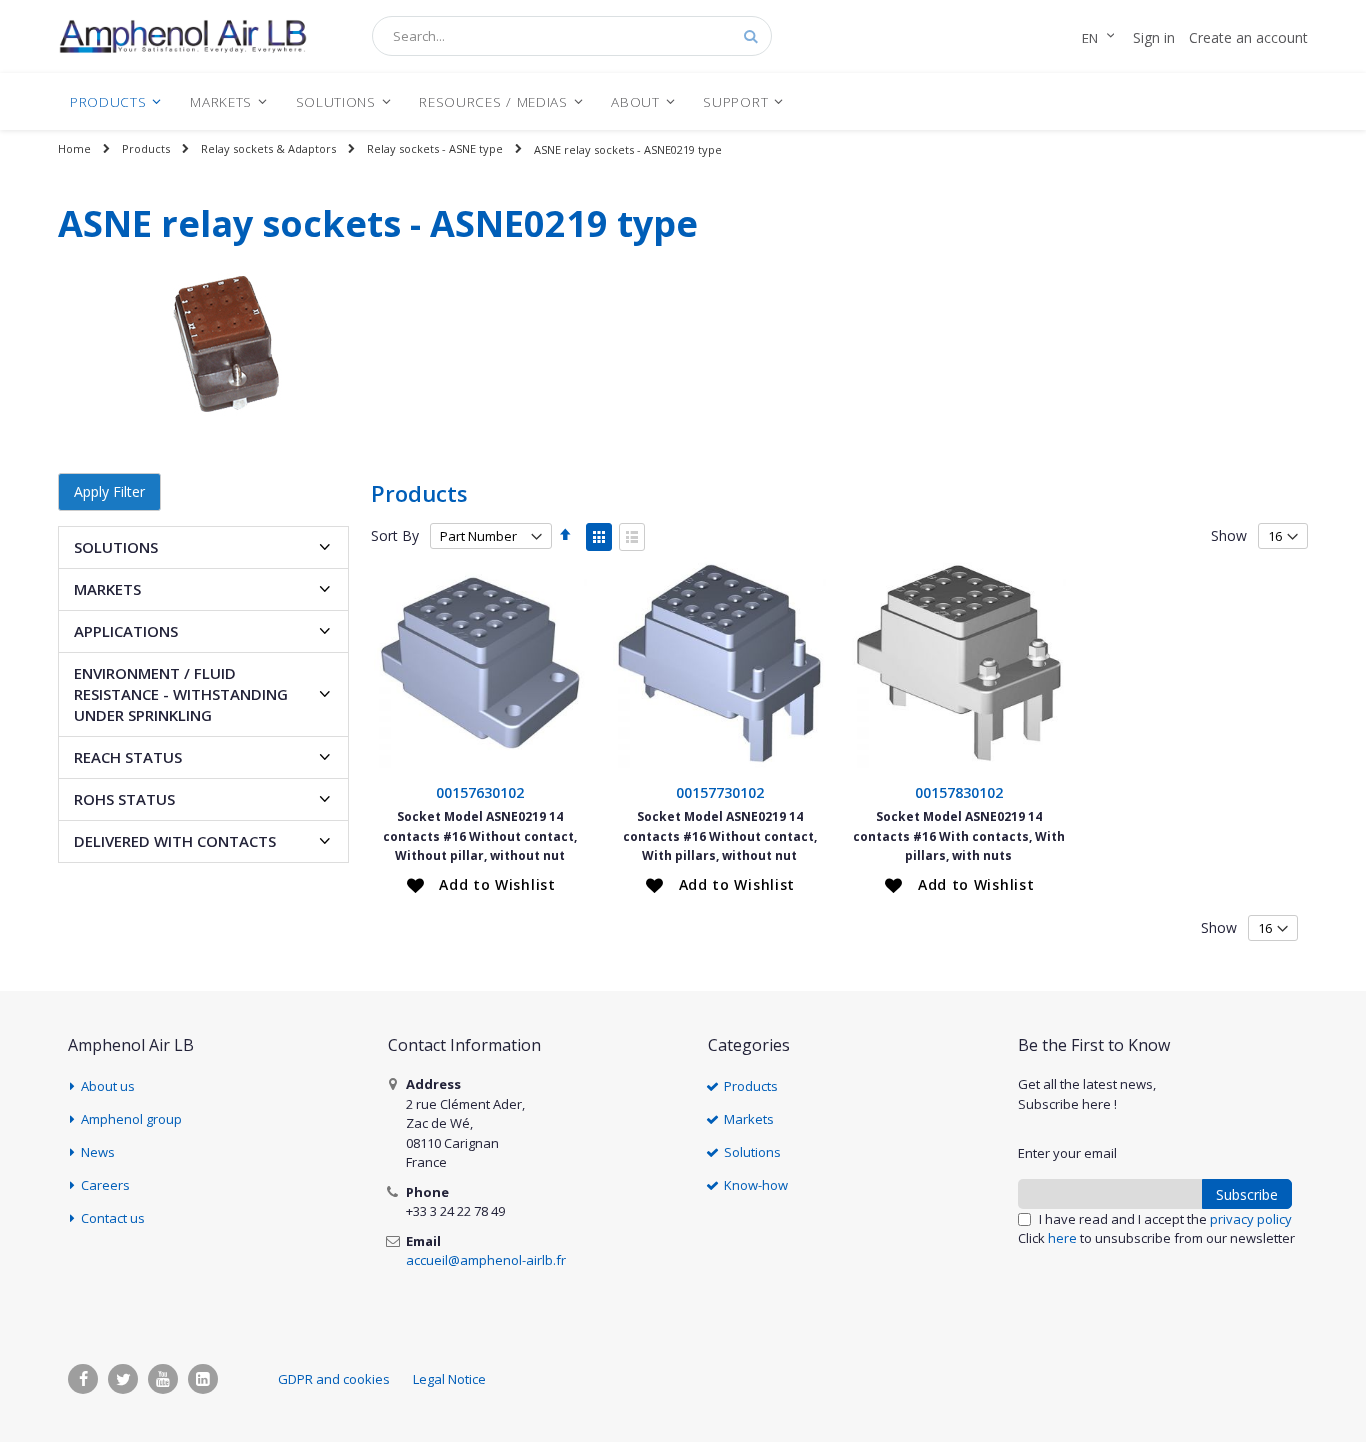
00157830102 (959, 792)
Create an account (1248, 37)
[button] (481, 885)
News (98, 1152)
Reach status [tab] (128, 757)
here (1062, 1238)
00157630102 (480, 792)
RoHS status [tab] (124, 799)
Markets (749, 1119)
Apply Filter (109, 491)
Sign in (1154, 37)
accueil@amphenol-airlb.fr (486, 1260)
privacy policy (1251, 1219)
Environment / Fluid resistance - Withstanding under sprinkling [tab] (181, 694)
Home (74, 148)
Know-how (756, 1185)
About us (108, 1086)
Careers (105, 1185)
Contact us (113, 1218)
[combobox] (572, 36)
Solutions (752, 1152)
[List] (632, 537)
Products (146, 148)
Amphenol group (131, 1119)
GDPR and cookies (334, 1379)
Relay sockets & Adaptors (268, 148)
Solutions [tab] (116, 547)
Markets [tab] (107, 589)
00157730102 (720, 792)
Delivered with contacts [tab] (175, 841)
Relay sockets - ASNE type (435, 148)
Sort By (395, 535)
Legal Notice (449, 1379)
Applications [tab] (126, 631)
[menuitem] (116, 101)
